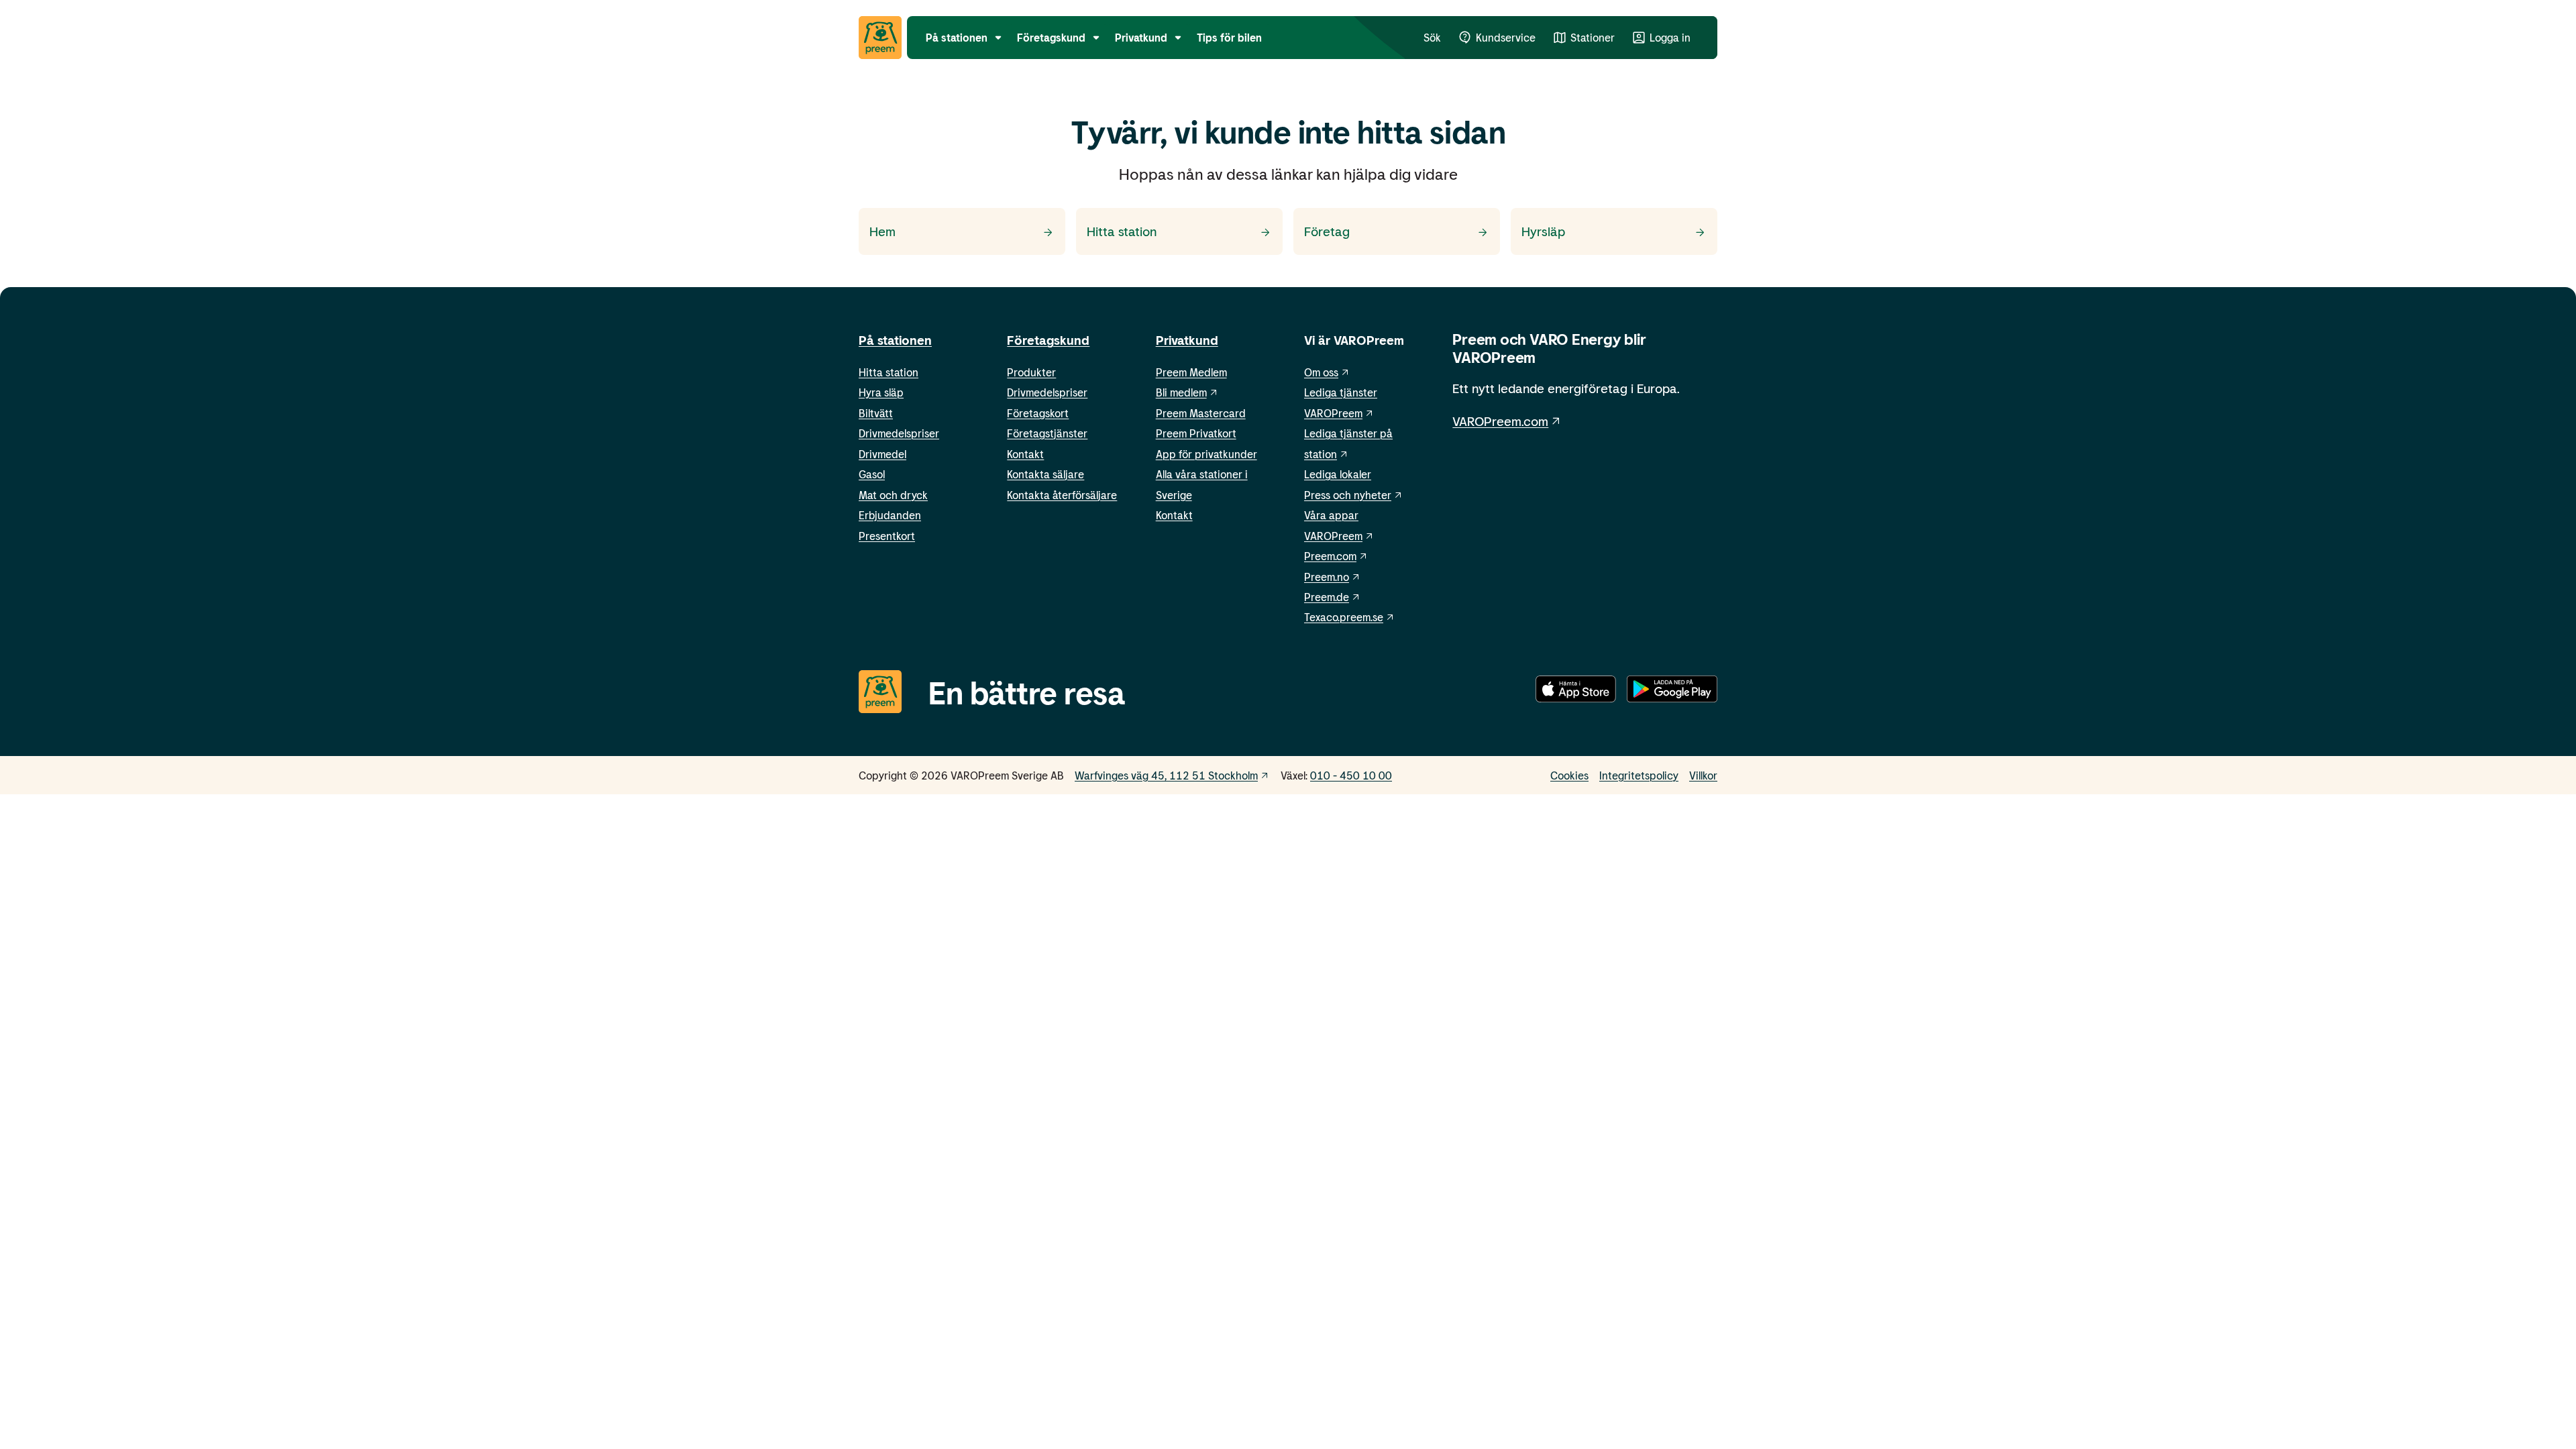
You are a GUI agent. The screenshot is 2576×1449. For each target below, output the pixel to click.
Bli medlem (1181, 392)
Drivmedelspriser (899, 433)
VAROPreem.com (1500, 421)
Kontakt (1025, 454)
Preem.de (1327, 597)
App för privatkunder (1206, 454)
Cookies (1569, 775)
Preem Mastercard (1201, 413)
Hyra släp (881, 392)
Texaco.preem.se (1344, 617)
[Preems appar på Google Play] (1672, 692)
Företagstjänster (1047, 433)
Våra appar (1331, 515)
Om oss (1321, 372)
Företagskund (1048, 340)
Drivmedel (882, 454)
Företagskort (1038, 413)
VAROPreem (1333, 536)
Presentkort (887, 536)
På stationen (895, 340)
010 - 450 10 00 (1351, 775)
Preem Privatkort (1196, 433)
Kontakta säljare (1045, 474)
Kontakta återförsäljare (1062, 495)
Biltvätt (876, 413)
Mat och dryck (893, 495)
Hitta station (889, 372)
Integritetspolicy (1639, 775)
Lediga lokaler (1338, 474)
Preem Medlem (1191, 372)
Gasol (872, 474)
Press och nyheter (1348, 495)
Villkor (1703, 775)
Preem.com (1330, 556)
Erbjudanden (890, 515)
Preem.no (1327, 577)
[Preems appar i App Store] (1576, 692)
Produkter (1031, 372)
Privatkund (1187, 340)
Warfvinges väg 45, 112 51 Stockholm (1166, 775)
